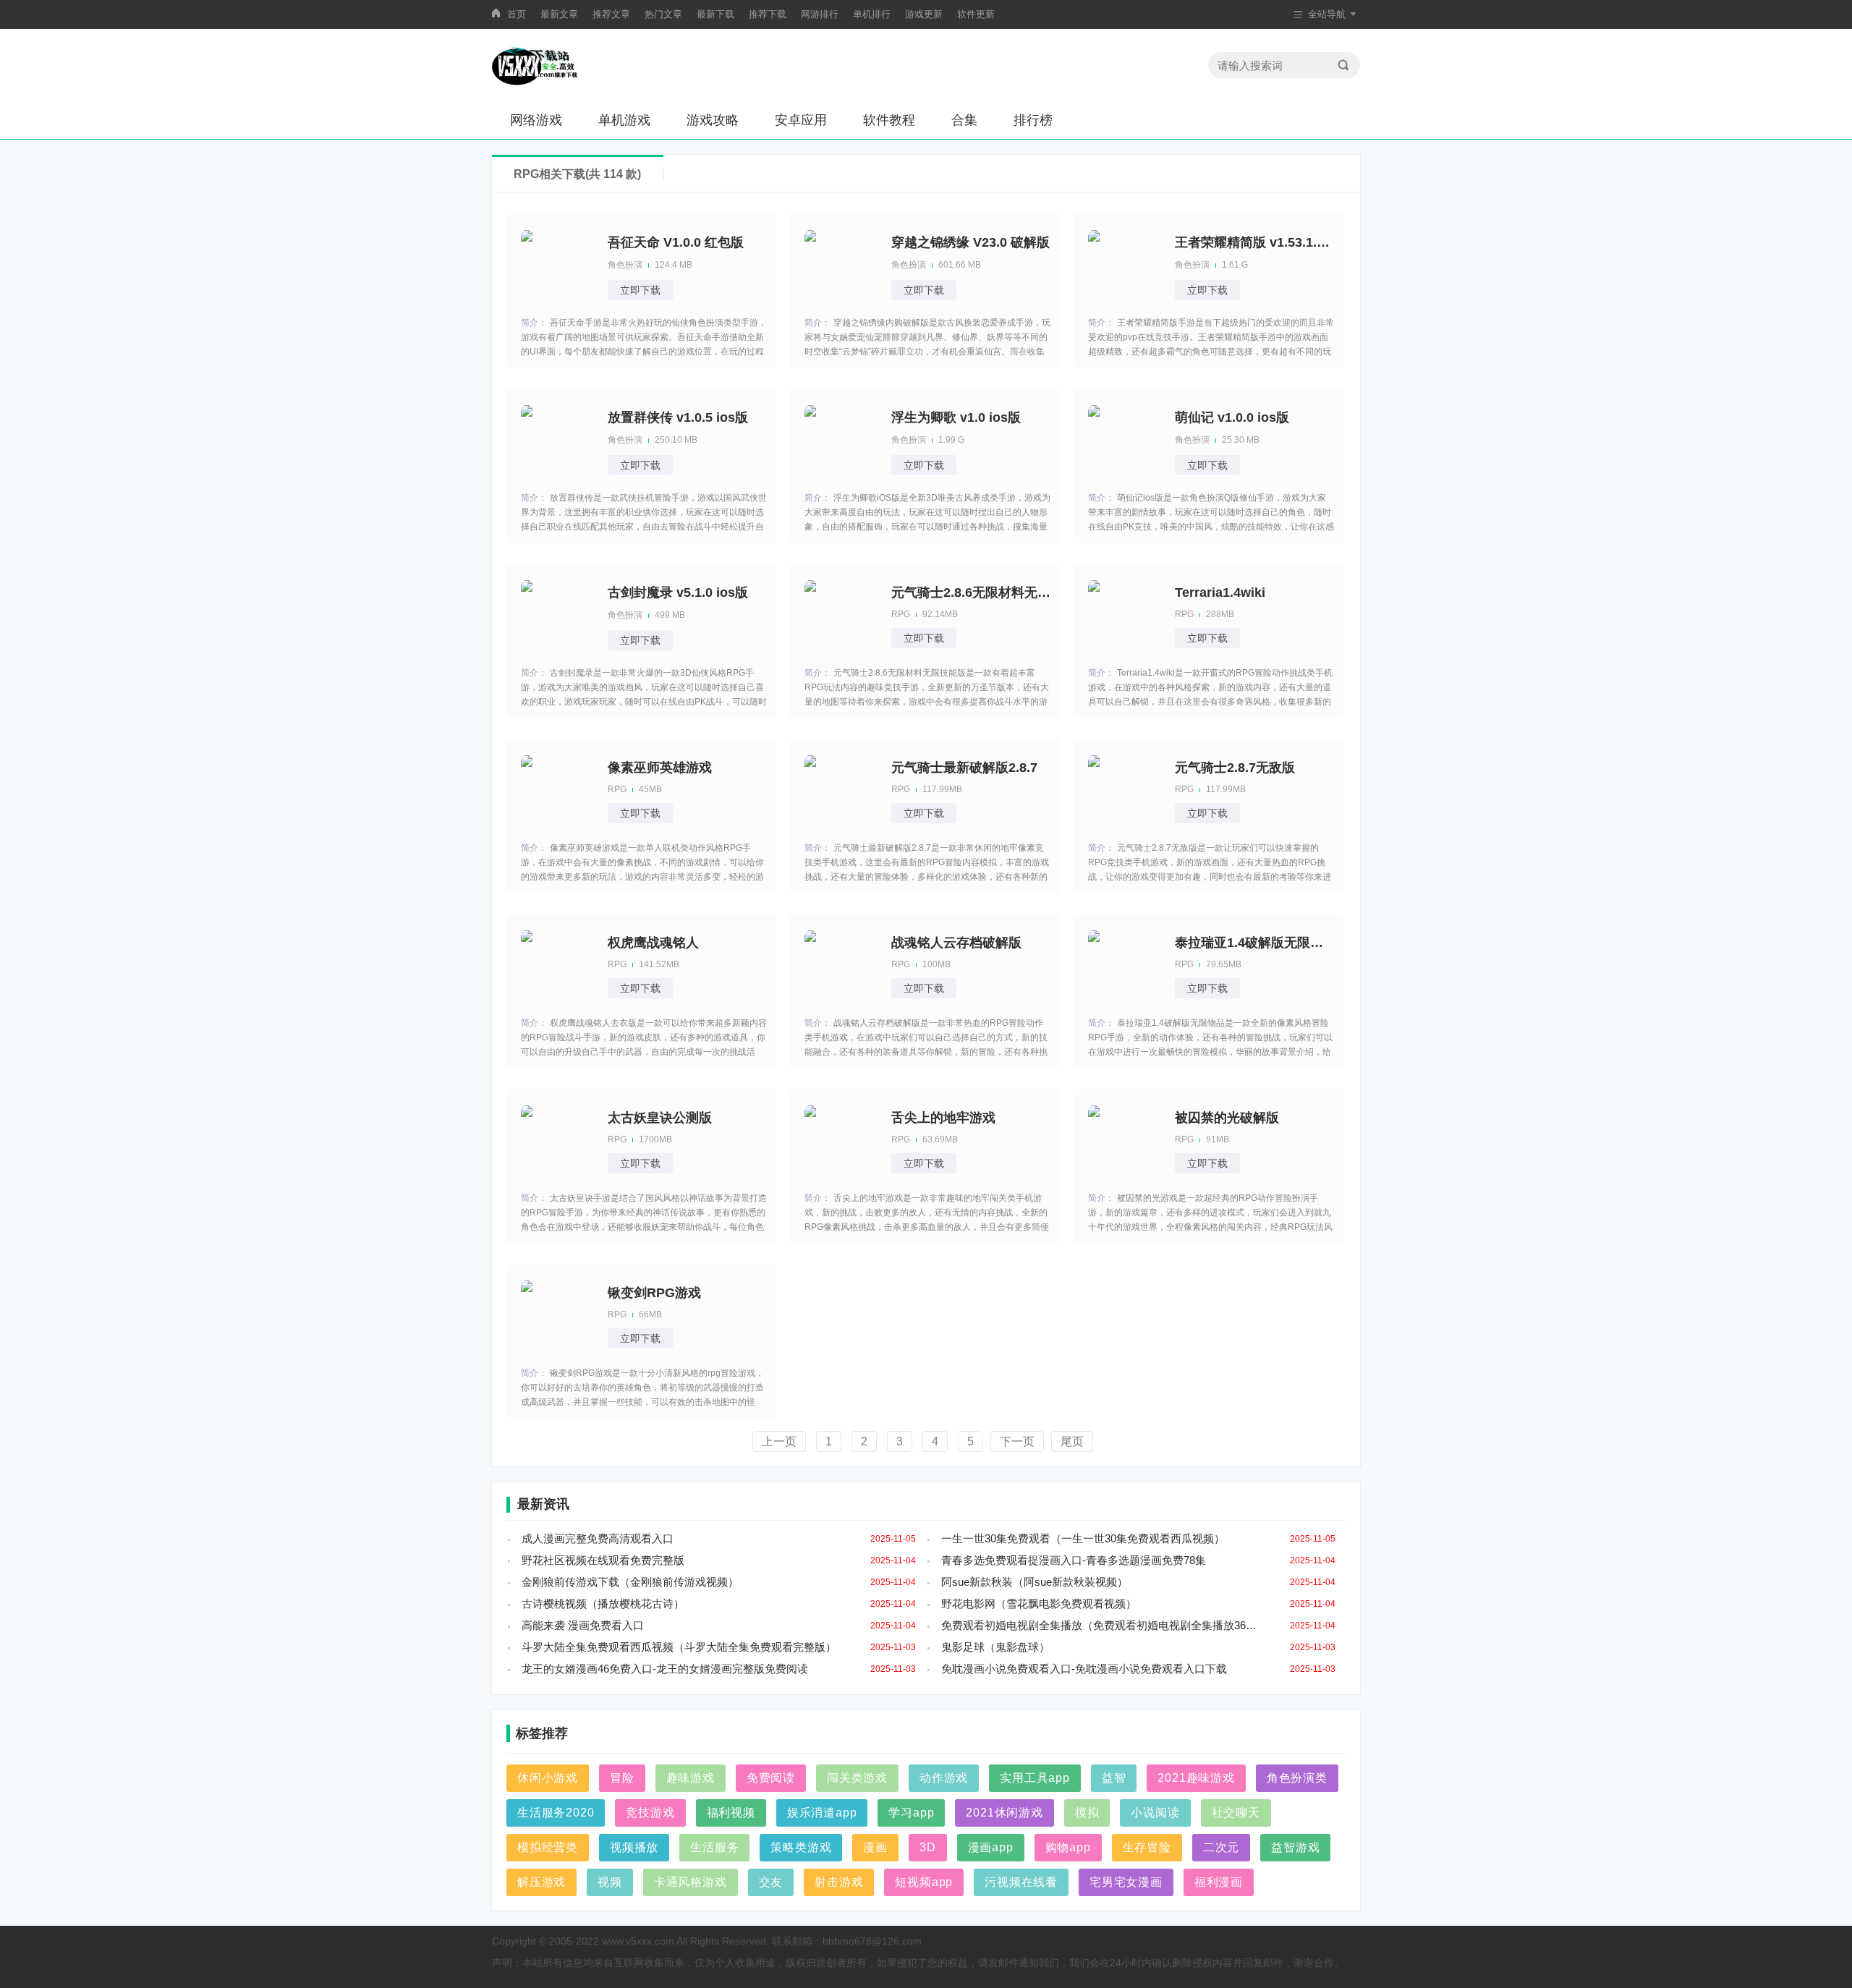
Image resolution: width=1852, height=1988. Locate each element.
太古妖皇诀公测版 (660, 1118)
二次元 (1221, 1847)
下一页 (1017, 1441)
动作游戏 (944, 1778)
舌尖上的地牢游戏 (943, 1118)
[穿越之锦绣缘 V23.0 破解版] (841, 265)
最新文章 (559, 14)
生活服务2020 (556, 1813)
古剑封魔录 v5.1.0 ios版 (678, 592)
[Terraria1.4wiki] (1124, 615)
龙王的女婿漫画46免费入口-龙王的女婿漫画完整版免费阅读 (665, 1669)
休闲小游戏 (548, 1778)
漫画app (991, 1847)
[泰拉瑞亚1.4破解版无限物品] (1124, 965)
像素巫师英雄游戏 (660, 768)
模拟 (1087, 1813)
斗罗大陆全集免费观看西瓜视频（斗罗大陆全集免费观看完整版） (679, 1647)
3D (928, 1847)
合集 (964, 120)
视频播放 (634, 1847)
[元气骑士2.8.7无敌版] (1124, 790)
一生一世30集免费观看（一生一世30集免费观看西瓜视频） (1083, 1538)
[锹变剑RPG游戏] (557, 1315)
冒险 (622, 1778)
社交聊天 (1236, 1813)
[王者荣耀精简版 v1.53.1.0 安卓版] (1124, 265)
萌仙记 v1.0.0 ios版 (1232, 417)
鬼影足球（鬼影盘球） (995, 1647)
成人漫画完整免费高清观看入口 (598, 1538)
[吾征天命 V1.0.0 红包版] (557, 265)
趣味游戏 (691, 1778)
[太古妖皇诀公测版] (557, 1140)
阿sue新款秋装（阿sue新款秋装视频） (1035, 1582)
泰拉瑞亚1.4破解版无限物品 (1254, 943)
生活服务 (714, 1847)
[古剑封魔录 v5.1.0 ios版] (557, 615)
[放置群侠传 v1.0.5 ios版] (557, 440)
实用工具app (1035, 1778)
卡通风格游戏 (691, 1882)
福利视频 (731, 1813)
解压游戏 (541, 1882)
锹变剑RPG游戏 (654, 1293)
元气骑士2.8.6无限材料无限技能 (971, 592)
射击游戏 (839, 1882)
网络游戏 (536, 120)
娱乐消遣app (822, 1813)
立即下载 (640, 290)
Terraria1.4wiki (1220, 592)
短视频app (924, 1882)
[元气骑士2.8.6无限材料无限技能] (841, 615)
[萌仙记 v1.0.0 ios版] (1124, 440)
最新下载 (715, 14)
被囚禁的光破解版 (1227, 1118)
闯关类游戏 (857, 1778)
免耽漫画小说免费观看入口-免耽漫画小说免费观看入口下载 (1084, 1669)
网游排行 (820, 14)
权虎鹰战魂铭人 (653, 943)
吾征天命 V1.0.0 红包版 (676, 242)
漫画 (875, 1847)
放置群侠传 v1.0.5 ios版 (678, 417)
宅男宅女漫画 (1126, 1882)
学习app (911, 1813)
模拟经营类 (548, 1847)
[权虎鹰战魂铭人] (557, 965)
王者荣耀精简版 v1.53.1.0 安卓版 (1254, 242)
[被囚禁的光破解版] (1124, 1140)
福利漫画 (1219, 1882)
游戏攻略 (713, 120)
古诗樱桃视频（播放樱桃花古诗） (603, 1603)
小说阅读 (1155, 1813)
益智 (1114, 1778)
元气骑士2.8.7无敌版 (1235, 768)
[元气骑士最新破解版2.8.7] (841, 790)
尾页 (1072, 1441)
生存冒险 (1147, 1847)
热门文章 (663, 14)
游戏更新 (924, 14)
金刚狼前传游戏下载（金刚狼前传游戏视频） (630, 1582)
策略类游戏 (801, 1847)
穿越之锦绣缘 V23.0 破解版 (970, 242)
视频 (610, 1882)
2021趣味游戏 (1196, 1778)
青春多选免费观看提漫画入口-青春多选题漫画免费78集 (1074, 1560)
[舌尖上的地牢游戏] (841, 1140)
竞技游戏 (650, 1813)
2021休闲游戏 (1004, 1813)
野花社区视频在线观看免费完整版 (603, 1560)
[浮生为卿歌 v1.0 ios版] (841, 440)
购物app (1068, 1847)
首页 (517, 14)
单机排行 (872, 14)
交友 (771, 1882)
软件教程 (889, 120)
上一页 (779, 1441)
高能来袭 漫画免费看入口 (583, 1625)
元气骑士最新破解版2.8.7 (964, 768)
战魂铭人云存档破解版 (956, 943)
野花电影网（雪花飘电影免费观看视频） (1039, 1603)
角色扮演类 (1297, 1778)
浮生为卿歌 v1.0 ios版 (956, 417)
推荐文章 (611, 14)
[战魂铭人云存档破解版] (841, 965)
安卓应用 (801, 120)
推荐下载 (768, 14)
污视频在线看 (1021, 1882)
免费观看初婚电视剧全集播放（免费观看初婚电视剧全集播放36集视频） (1104, 1625)
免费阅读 (771, 1778)
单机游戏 (624, 120)
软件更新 (976, 14)
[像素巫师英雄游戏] (557, 790)
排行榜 (1033, 120)
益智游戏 (1295, 1847)
